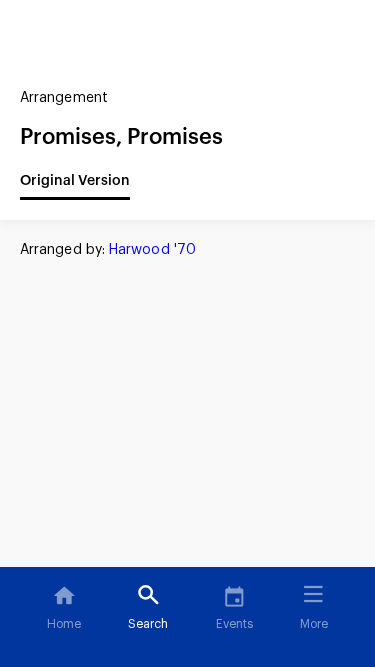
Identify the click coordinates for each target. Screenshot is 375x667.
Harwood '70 (152, 250)
